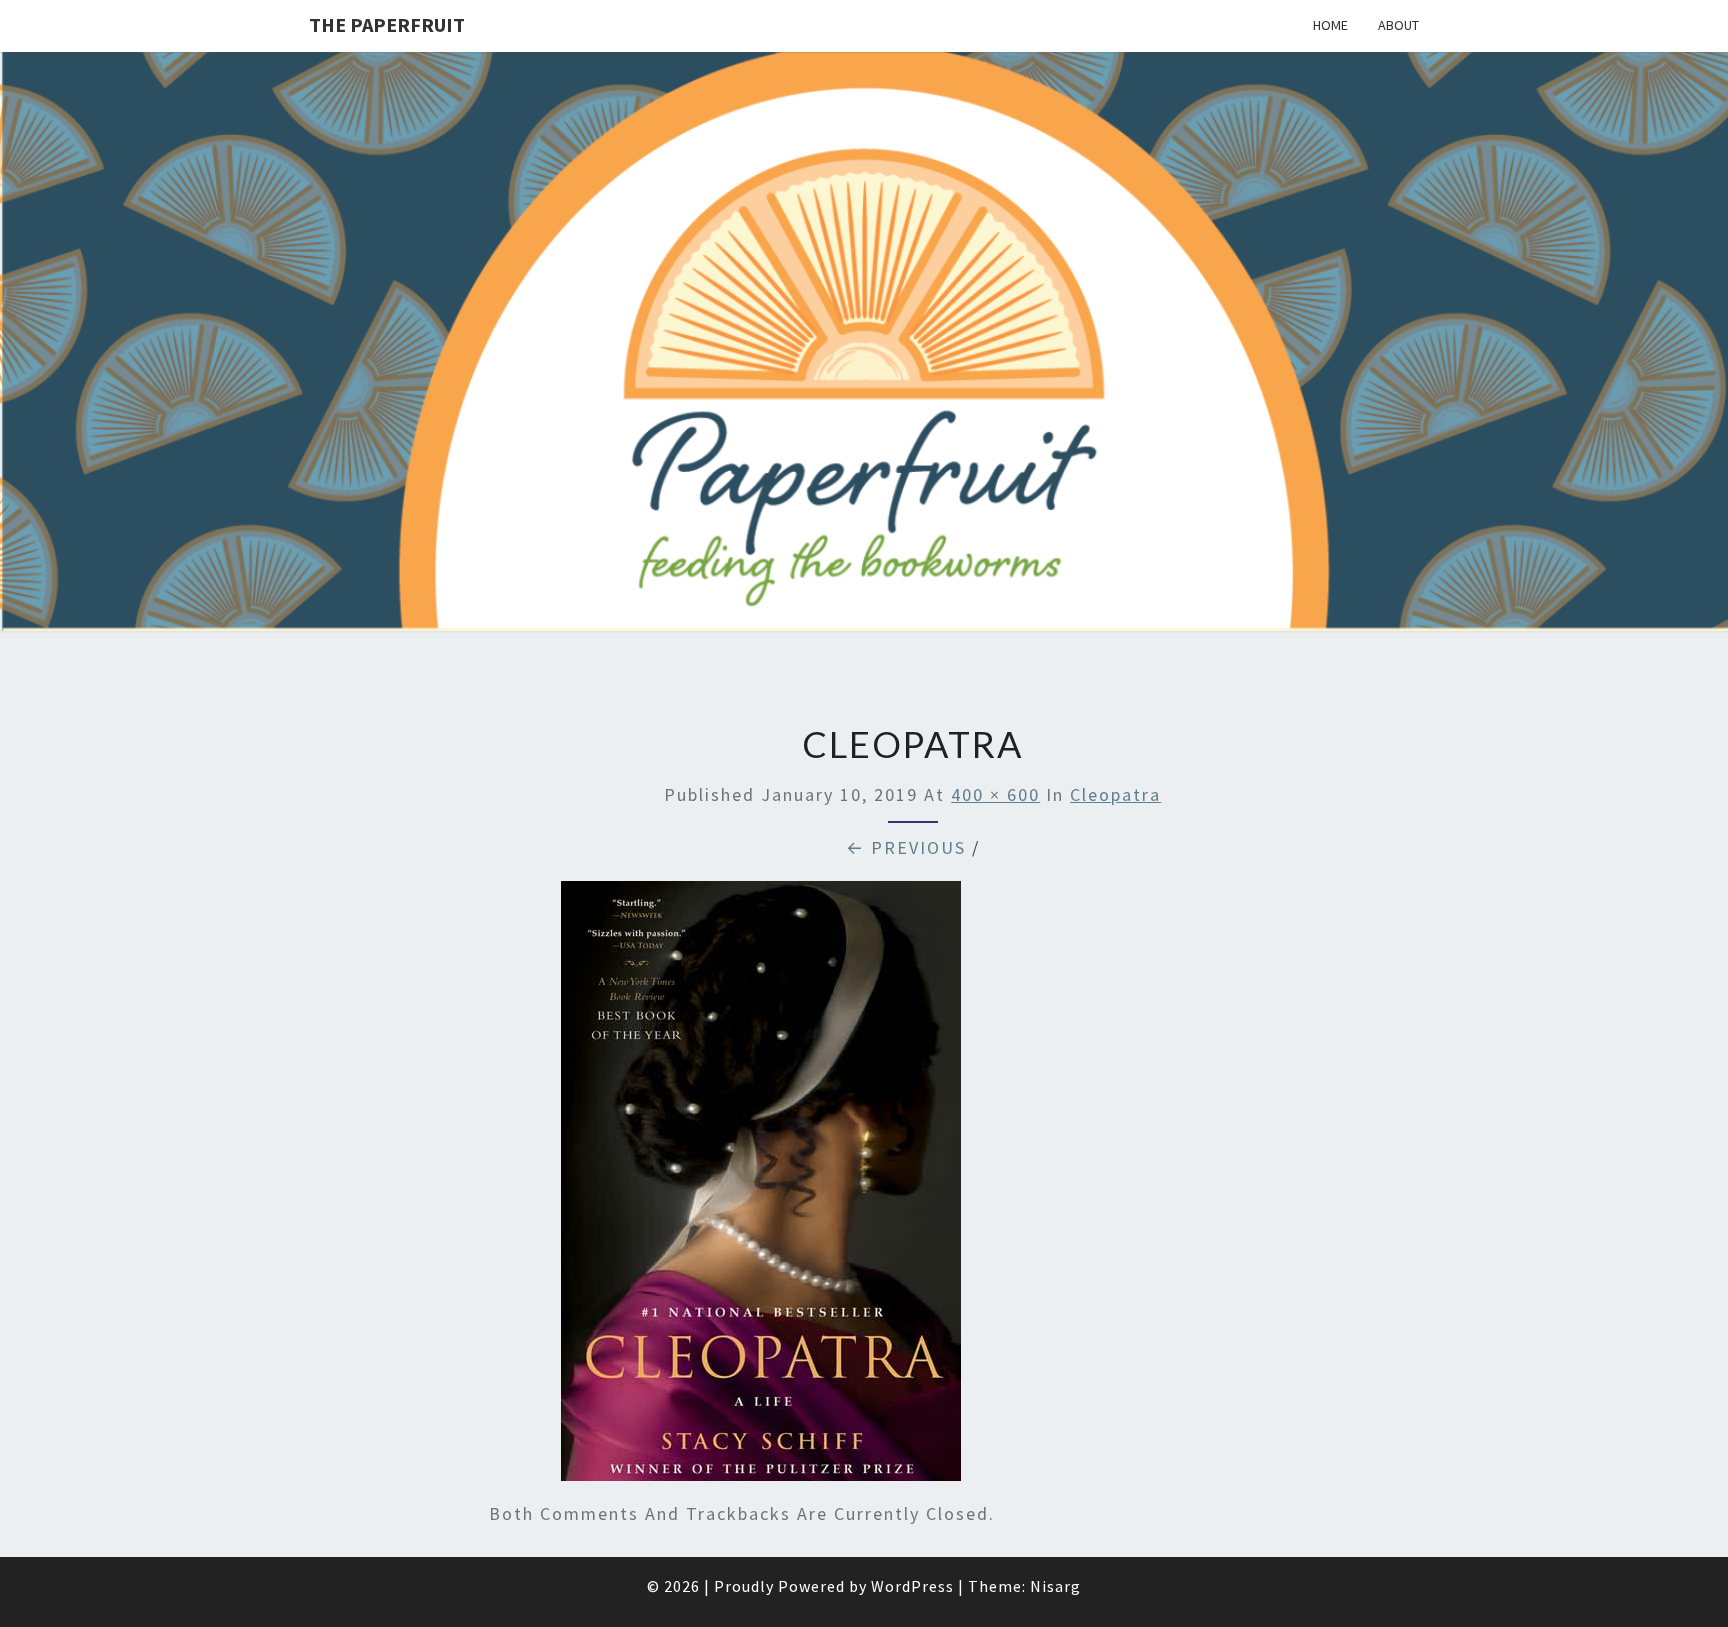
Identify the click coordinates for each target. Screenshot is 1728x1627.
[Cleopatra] (761, 1188)
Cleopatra (1115, 794)
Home (1330, 25)
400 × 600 (995, 794)
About (1398, 25)
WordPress (912, 1586)
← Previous (906, 847)
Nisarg (1055, 1586)
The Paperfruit (387, 24)
